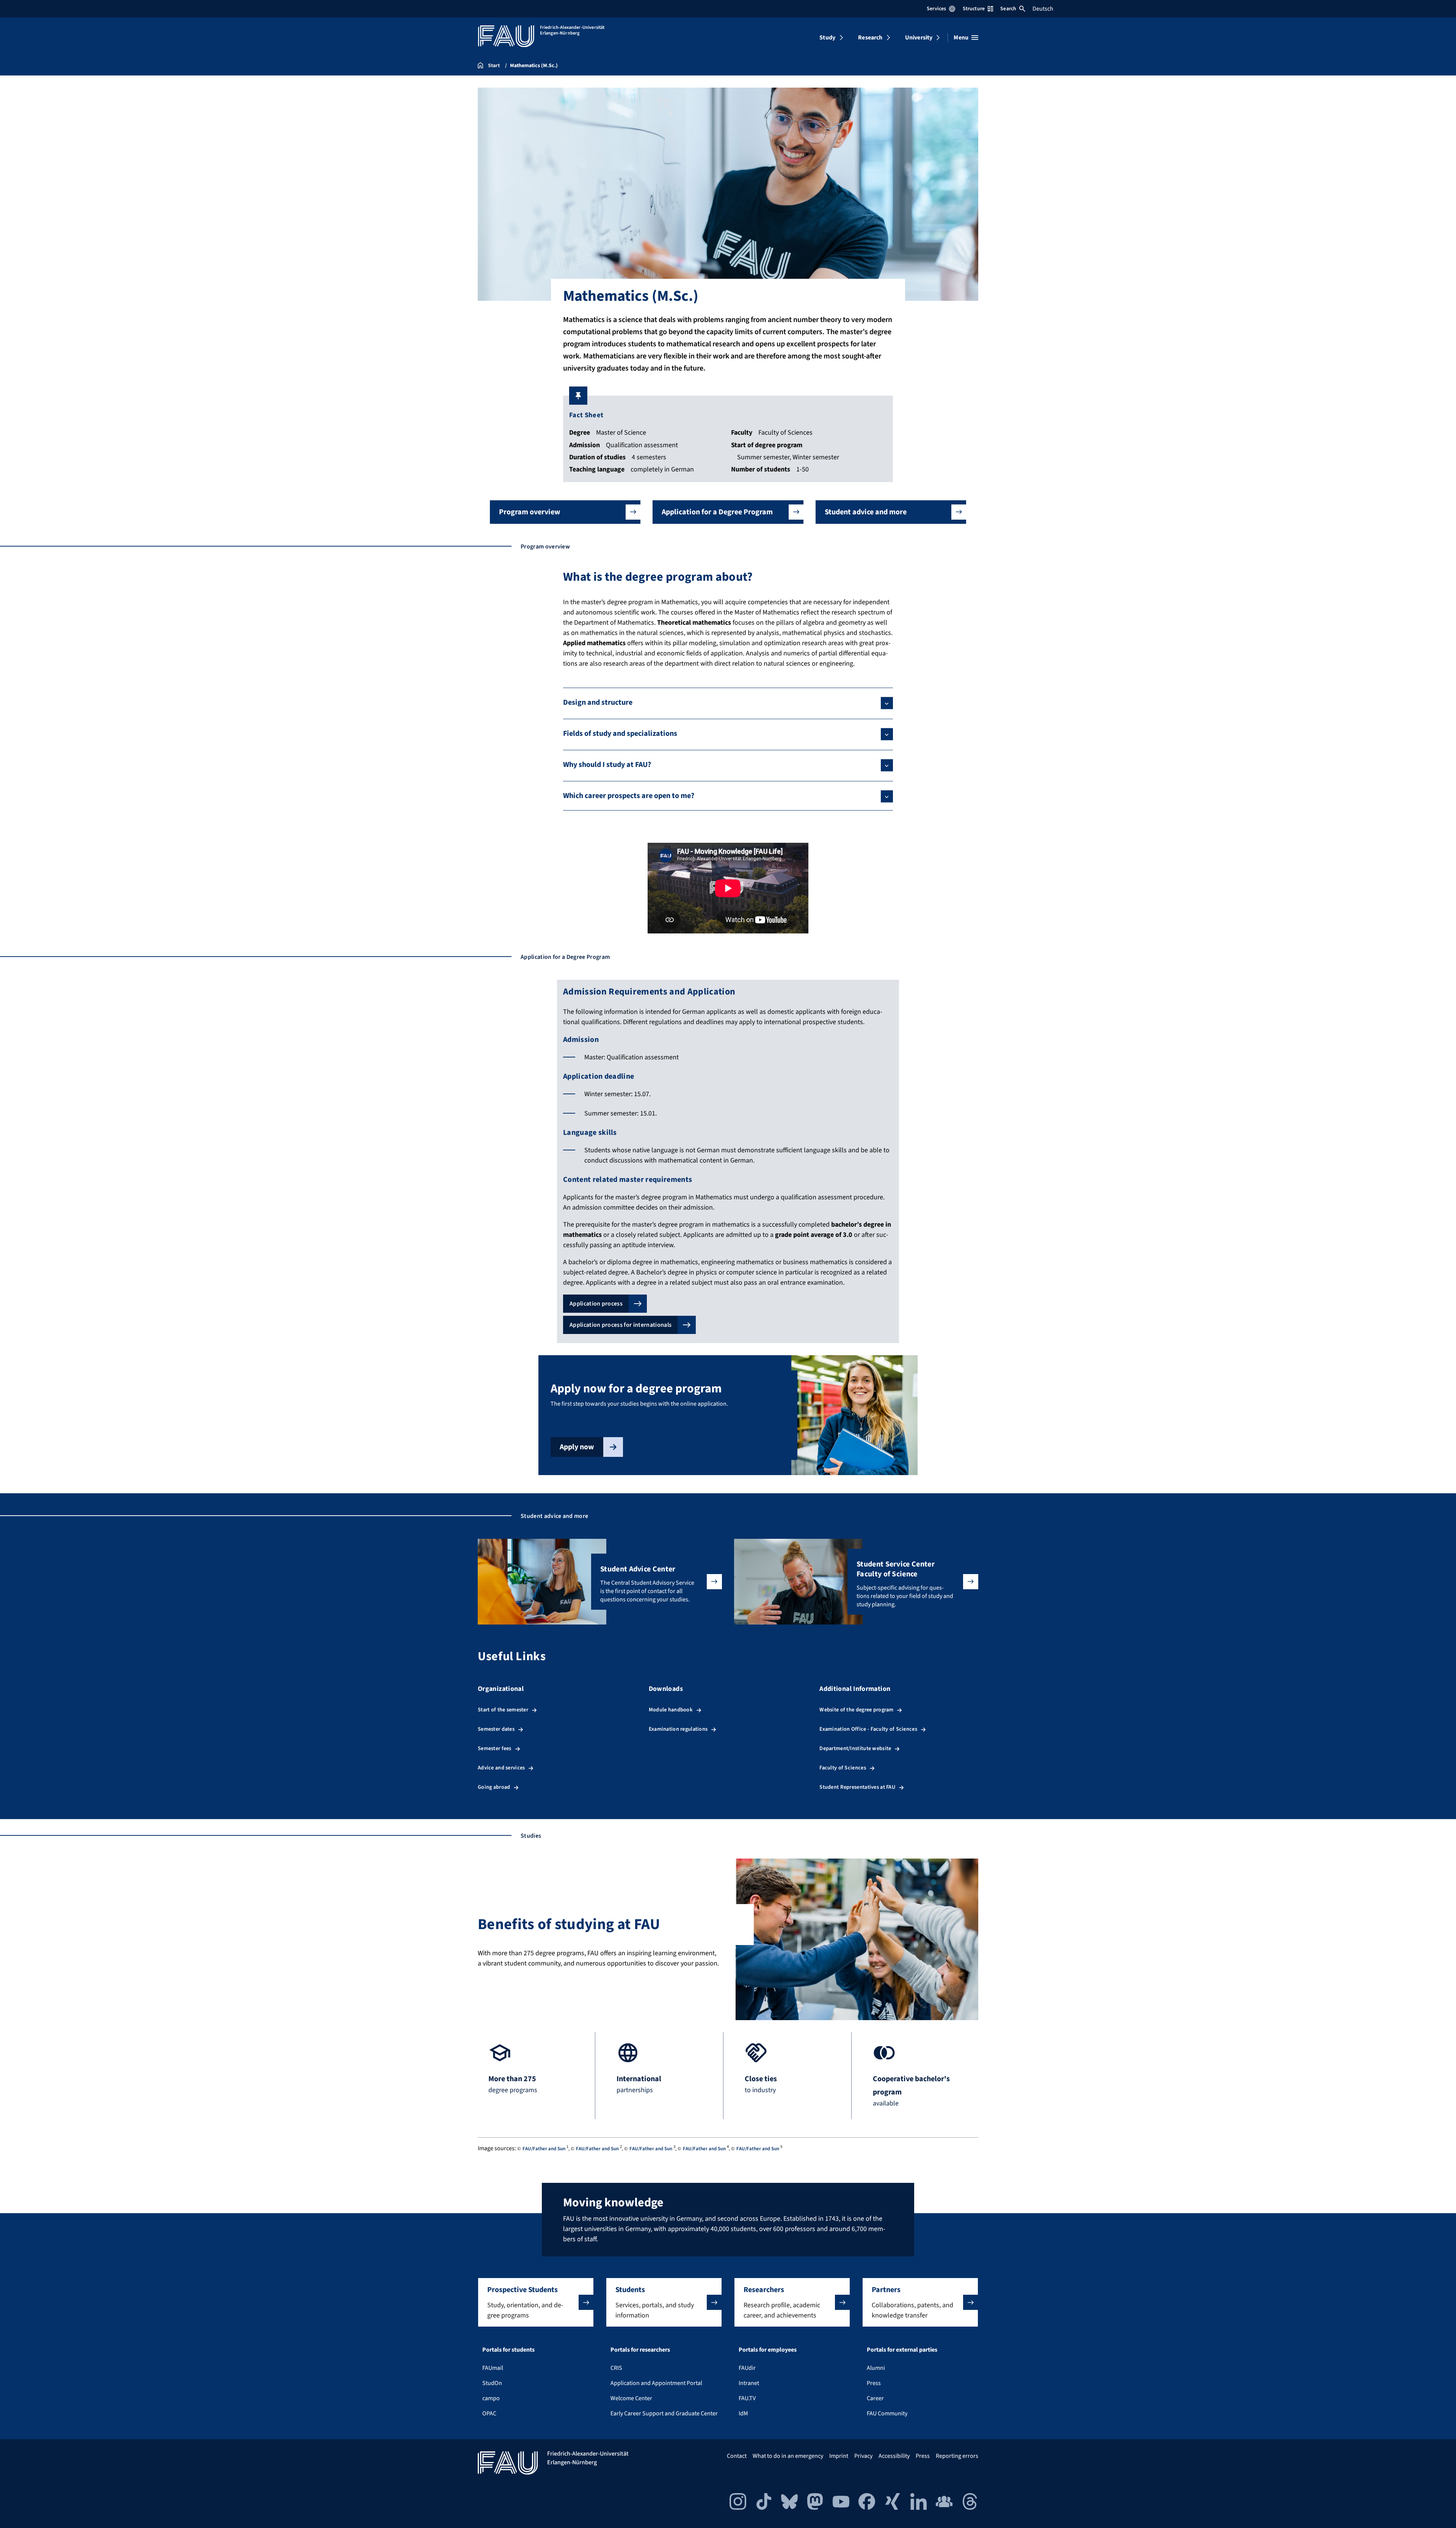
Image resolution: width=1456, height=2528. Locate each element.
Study (827, 38)
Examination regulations (678, 1729)
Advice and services (501, 1768)
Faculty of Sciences (843, 1768)
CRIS (616, 2368)
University (919, 38)
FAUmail (493, 2368)
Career (875, 2398)
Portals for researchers (640, 2350)
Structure (974, 9)
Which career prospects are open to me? (629, 796)
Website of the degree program (856, 1710)
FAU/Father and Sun (544, 2149)
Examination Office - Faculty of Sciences (868, 1729)
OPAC (489, 2413)
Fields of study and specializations (620, 734)
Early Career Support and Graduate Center (664, 2413)
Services (936, 9)
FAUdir (747, 2368)
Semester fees (495, 1748)
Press (874, 2383)
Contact (737, 2456)
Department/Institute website (855, 1748)
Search (1008, 9)
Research (870, 38)
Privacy (863, 2456)
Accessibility (894, 2456)
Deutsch (1043, 9)
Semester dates (496, 1729)
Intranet (749, 2383)
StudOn (492, 2383)
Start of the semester (503, 1710)
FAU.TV (747, 2398)
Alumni (876, 2368)
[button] (565, 512)
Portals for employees (768, 2350)
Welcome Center (631, 2398)
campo (491, 2398)
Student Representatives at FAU (857, 1787)
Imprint (839, 2456)
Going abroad (494, 1787)
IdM (743, 2413)
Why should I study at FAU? (607, 765)
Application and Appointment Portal (656, 2383)
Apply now (577, 1447)
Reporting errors (957, 2456)
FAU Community (887, 2413)
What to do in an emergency (788, 2456)
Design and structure (598, 702)
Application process (596, 1304)
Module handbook (671, 1710)
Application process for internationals (621, 1325)
